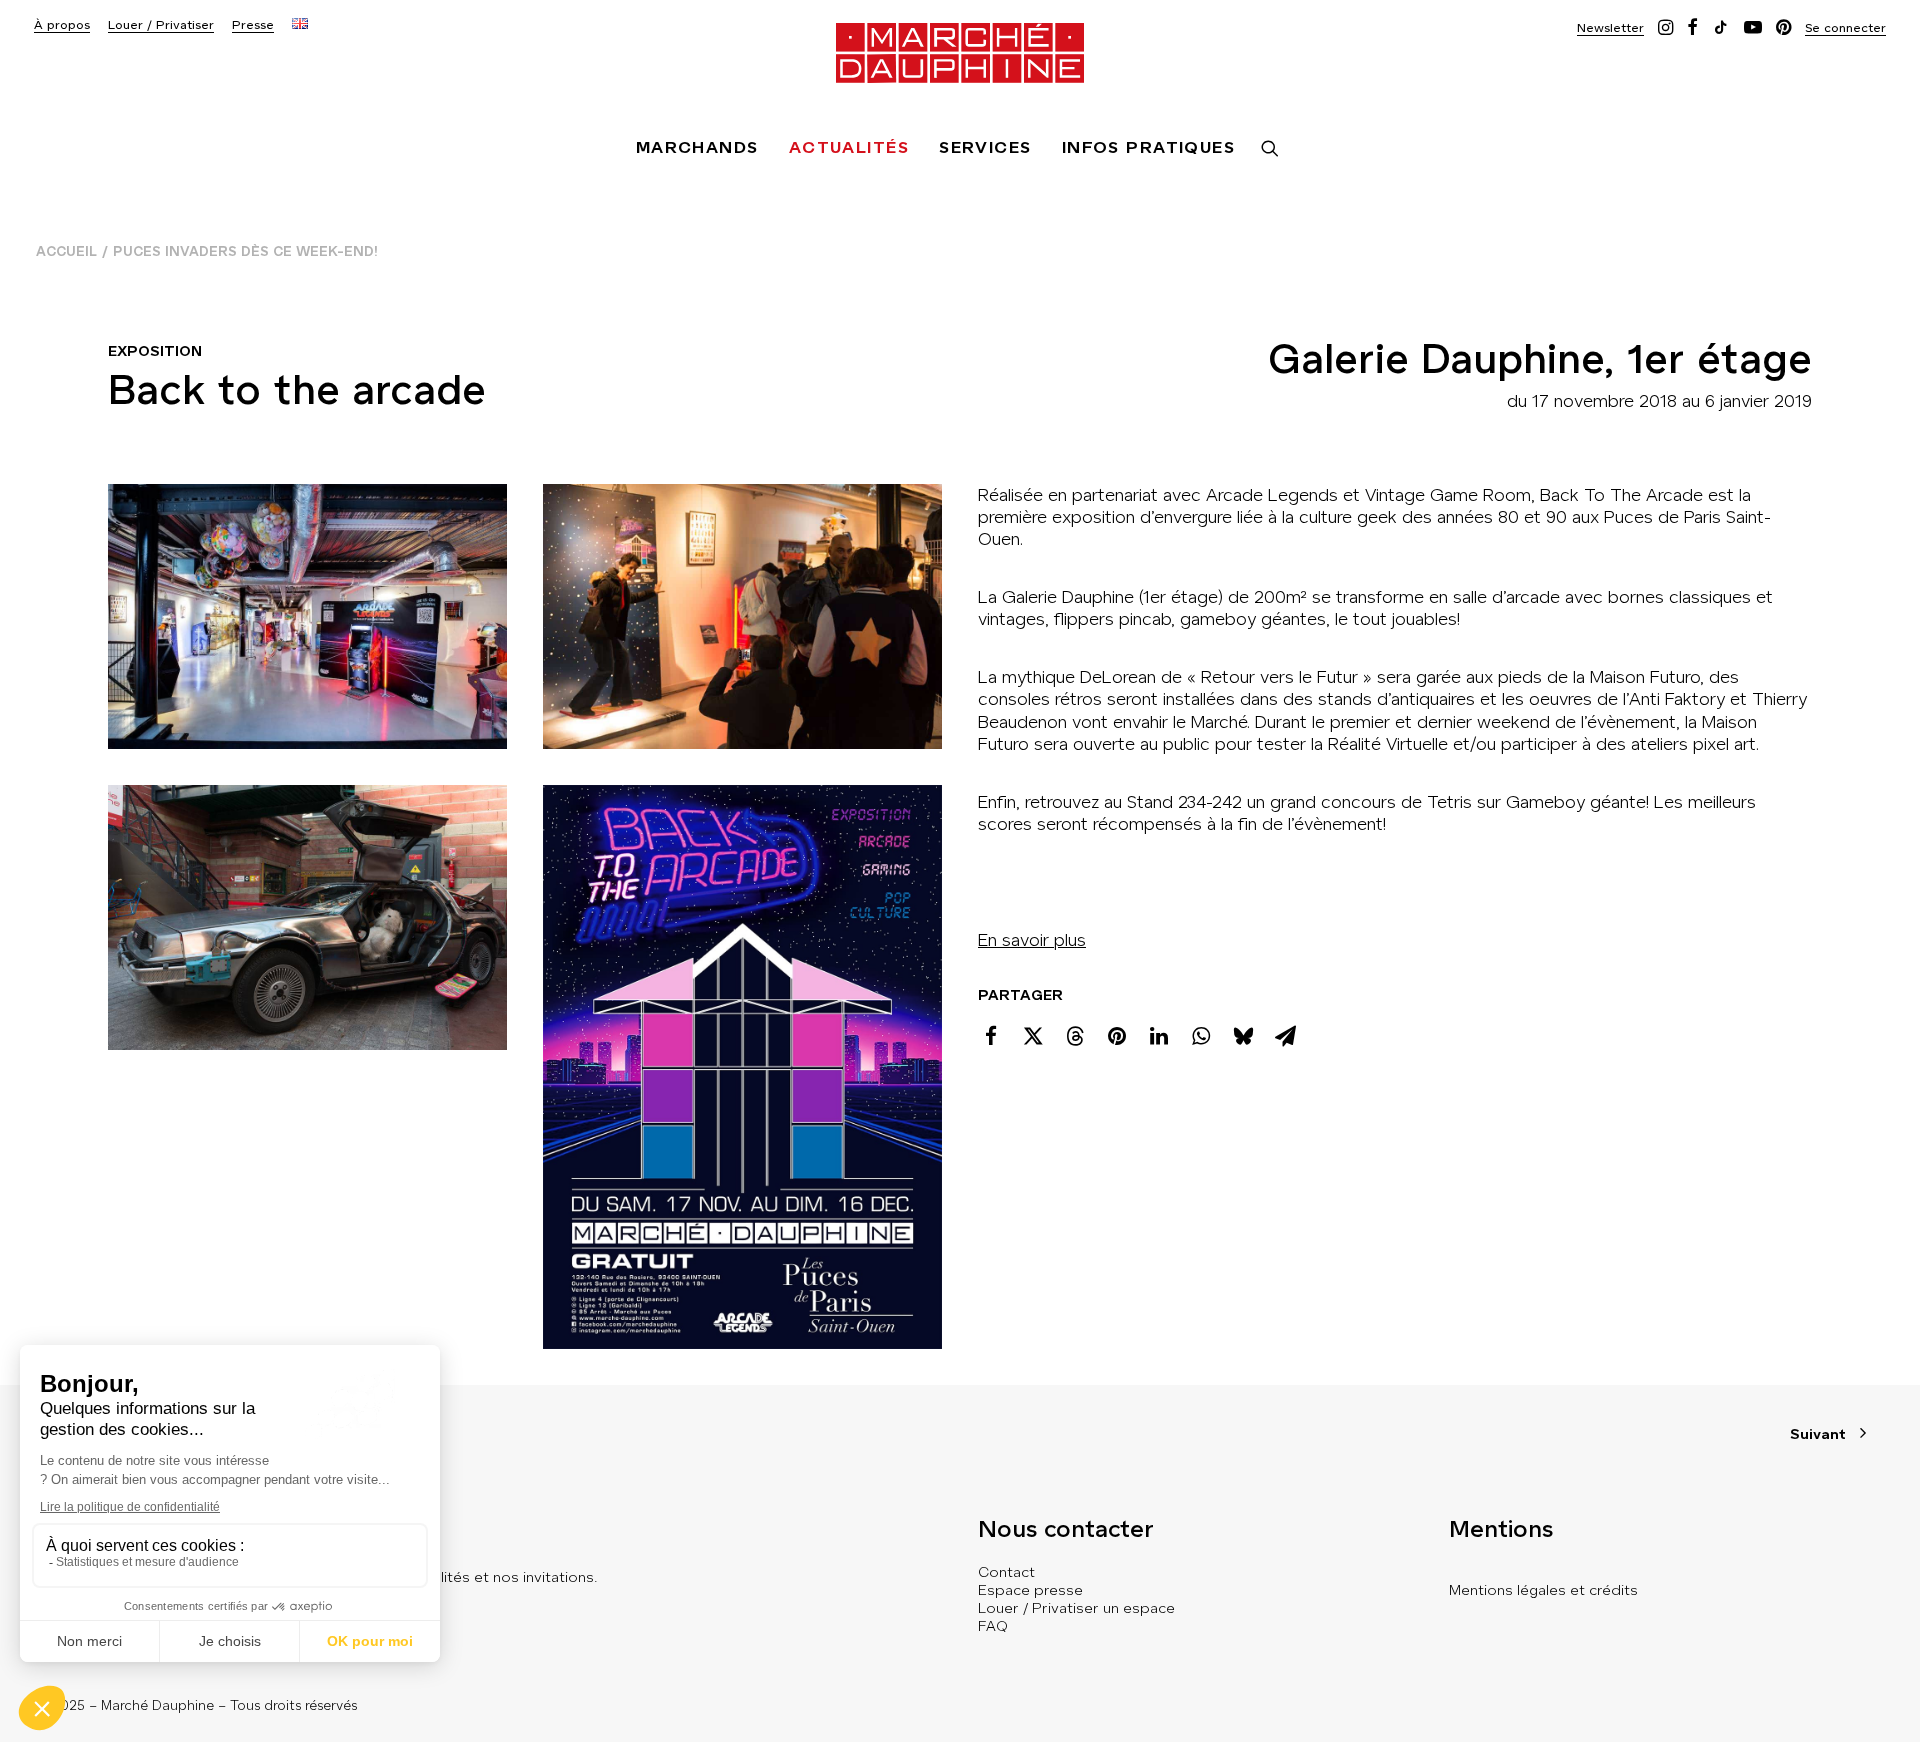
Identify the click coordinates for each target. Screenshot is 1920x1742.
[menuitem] (62, 25)
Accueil (66, 251)
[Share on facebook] (991, 1036)
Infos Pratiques (1149, 147)
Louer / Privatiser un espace (1076, 1608)
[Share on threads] (1075, 1036)
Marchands (697, 147)
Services (985, 147)
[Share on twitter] (1033, 1036)
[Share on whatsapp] (1201, 1036)
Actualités (849, 147)
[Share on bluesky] (1243, 1036)
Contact (1006, 1572)
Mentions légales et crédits (1543, 1590)
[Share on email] (1285, 1036)
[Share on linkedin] (1159, 1036)
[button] (1610, 27)
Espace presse (1030, 1590)
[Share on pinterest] (1117, 1036)
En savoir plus (1032, 940)
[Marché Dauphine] (960, 53)
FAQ (993, 1626)
